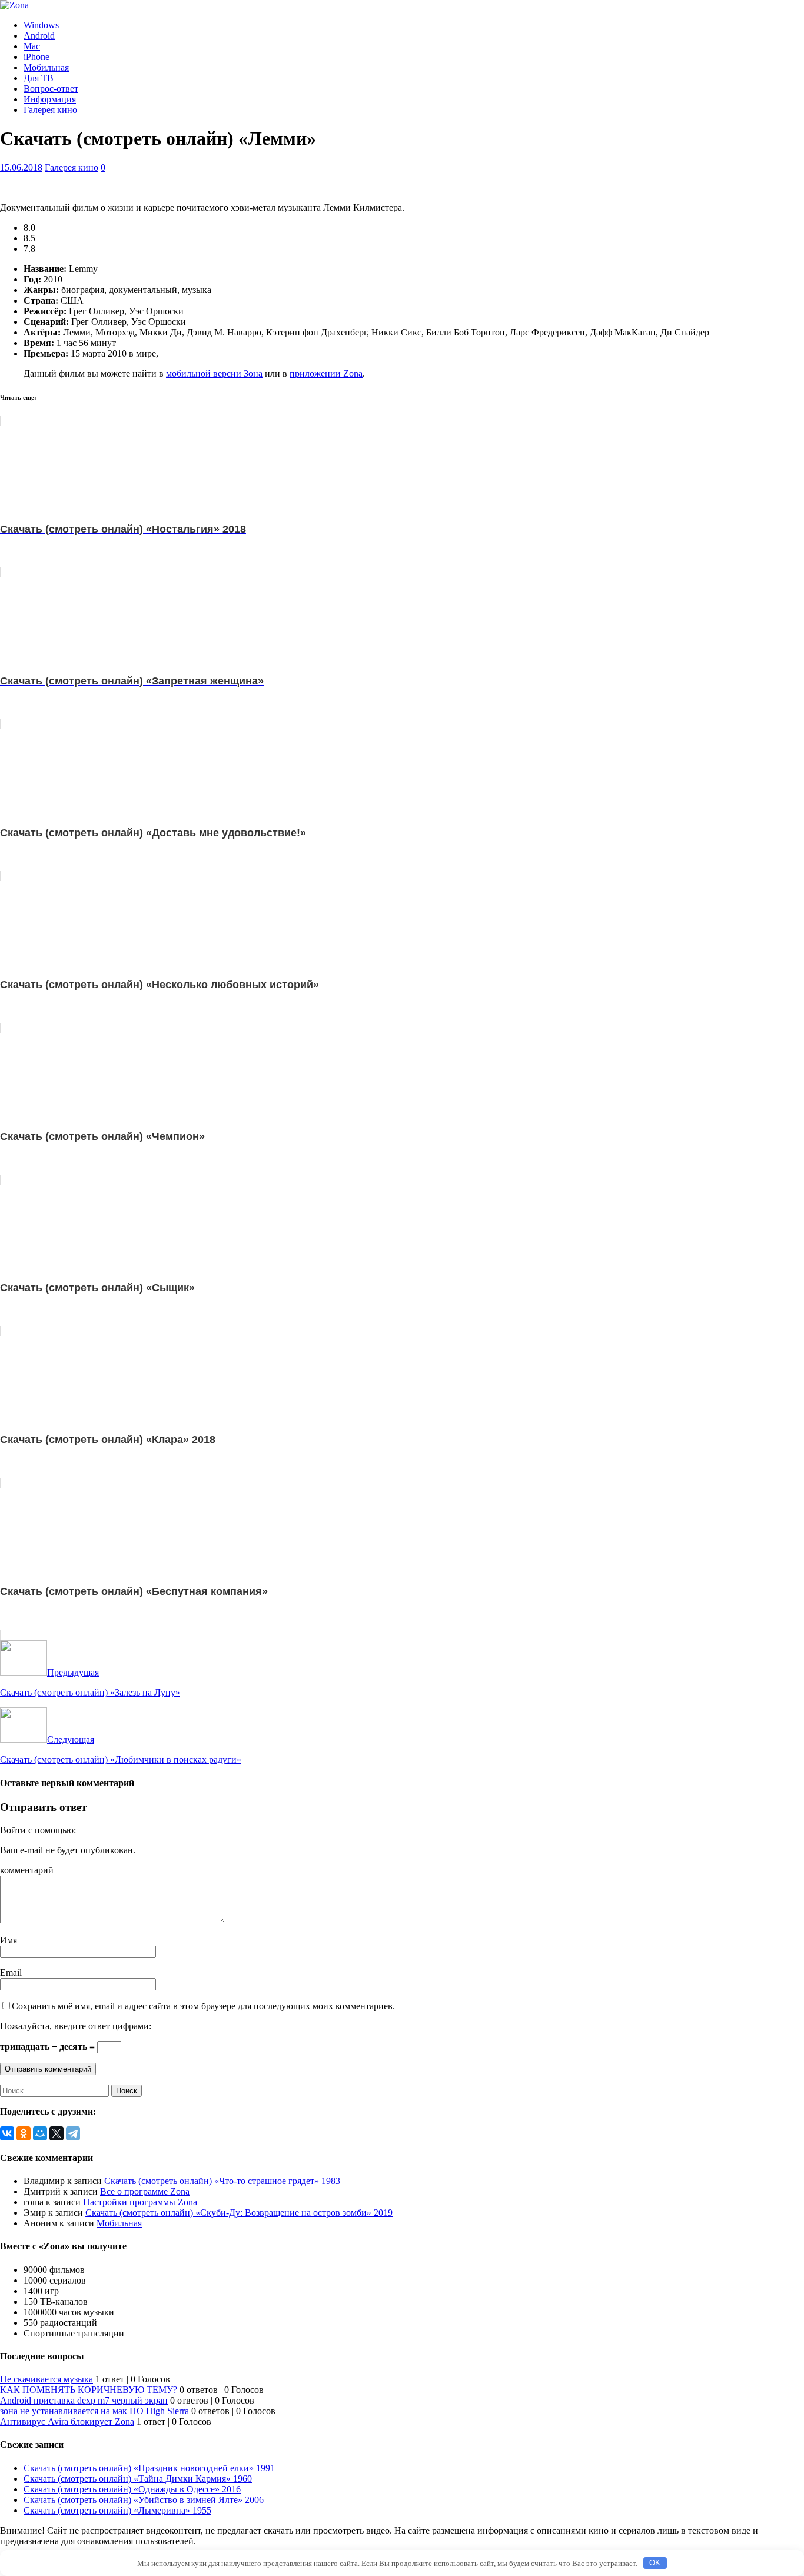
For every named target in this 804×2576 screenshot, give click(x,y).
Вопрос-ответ (51, 89)
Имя (9, 1940)
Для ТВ (39, 78)
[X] (57, 2133)
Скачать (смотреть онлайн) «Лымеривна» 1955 (117, 2510)
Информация (50, 99)
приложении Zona (326, 373)
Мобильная (46, 67)
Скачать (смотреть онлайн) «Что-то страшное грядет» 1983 (222, 2181)
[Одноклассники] (24, 2133)
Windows (41, 25)
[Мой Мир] (40, 2133)
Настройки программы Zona (140, 2202)
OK (655, 2563)
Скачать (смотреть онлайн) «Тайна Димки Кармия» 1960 (138, 2479)
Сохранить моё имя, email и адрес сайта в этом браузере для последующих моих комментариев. (203, 2006)
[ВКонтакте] (7, 2133)
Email (11, 1972)
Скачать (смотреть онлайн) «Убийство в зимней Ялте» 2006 (144, 2500)
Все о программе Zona (145, 2191)
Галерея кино (50, 110)
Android (39, 36)
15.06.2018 (21, 167)
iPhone (36, 57)
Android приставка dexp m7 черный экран (84, 2400)
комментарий (27, 1870)
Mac (32, 46)
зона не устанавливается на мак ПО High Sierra (94, 2411)
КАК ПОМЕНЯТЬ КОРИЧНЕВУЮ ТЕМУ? (89, 2390)
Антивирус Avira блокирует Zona (67, 2422)
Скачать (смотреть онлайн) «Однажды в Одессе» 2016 (132, 2489)
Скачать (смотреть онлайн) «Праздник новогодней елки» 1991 (149, 2468)
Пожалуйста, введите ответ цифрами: (76, 2026)
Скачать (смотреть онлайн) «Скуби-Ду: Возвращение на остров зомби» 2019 (239, 2213)
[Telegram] (73, 2133)
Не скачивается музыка (46, 2379)
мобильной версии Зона (214, 373)
